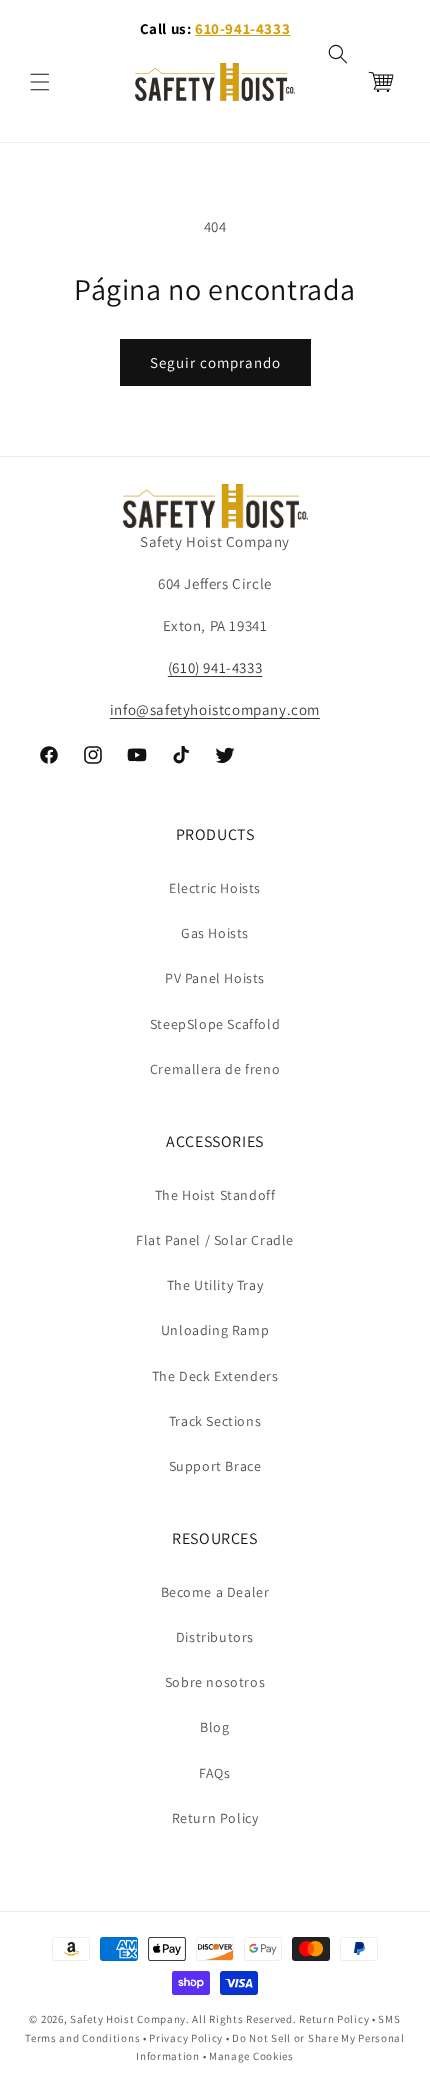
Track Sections (215, 1421)
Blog (214, 1727)
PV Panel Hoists (215, 978)
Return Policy (215, 1818)
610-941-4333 (242, 28)
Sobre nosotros (215, 1682)
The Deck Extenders (215, 1376)
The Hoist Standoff (215, 1195)
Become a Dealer (215, 1592)
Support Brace (215, 1466)
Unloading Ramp (215, 1330)
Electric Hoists (215, 888)
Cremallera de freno (215, 1069)
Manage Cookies (251, 2056)
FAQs (214, 1773)
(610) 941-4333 (215, 667)
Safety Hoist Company (128, 2019)
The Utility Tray (215, 1285)
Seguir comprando (215, 362)
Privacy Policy (186, 2038)
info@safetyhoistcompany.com (215, 709)
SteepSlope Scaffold (215, 1024)
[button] (40, 82)
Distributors (215, 1637)
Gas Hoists (215, 933)
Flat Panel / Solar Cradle (215, 1240)
